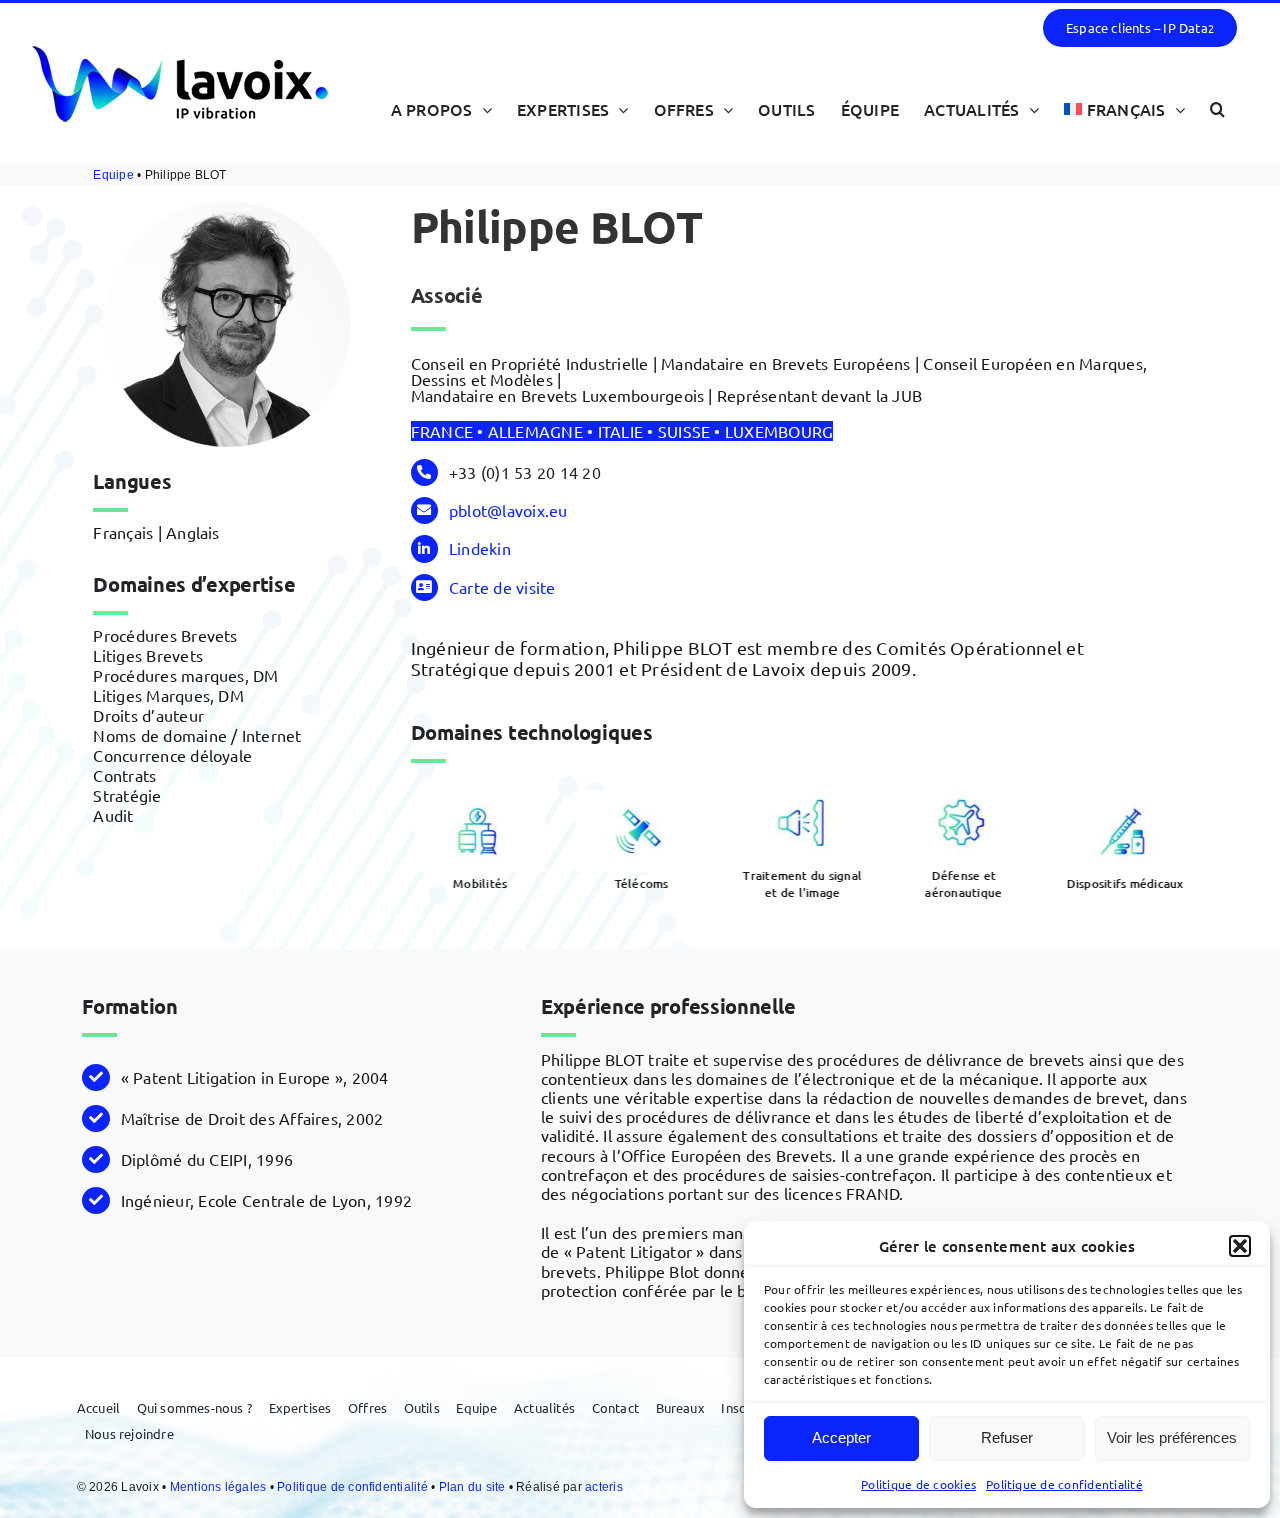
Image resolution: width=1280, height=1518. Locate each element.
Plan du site (474, 1487)
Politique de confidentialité (1064, 1484)
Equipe (113, 175)
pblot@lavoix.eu (508, 510)
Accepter (841, 1437)
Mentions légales (220, 1487)
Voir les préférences (1172, 1437)
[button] (1240, 1246)
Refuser (1007, 1437)
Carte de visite (502, 587)
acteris (604, 1487)
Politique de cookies (918, 1484)
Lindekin (480, 548)
